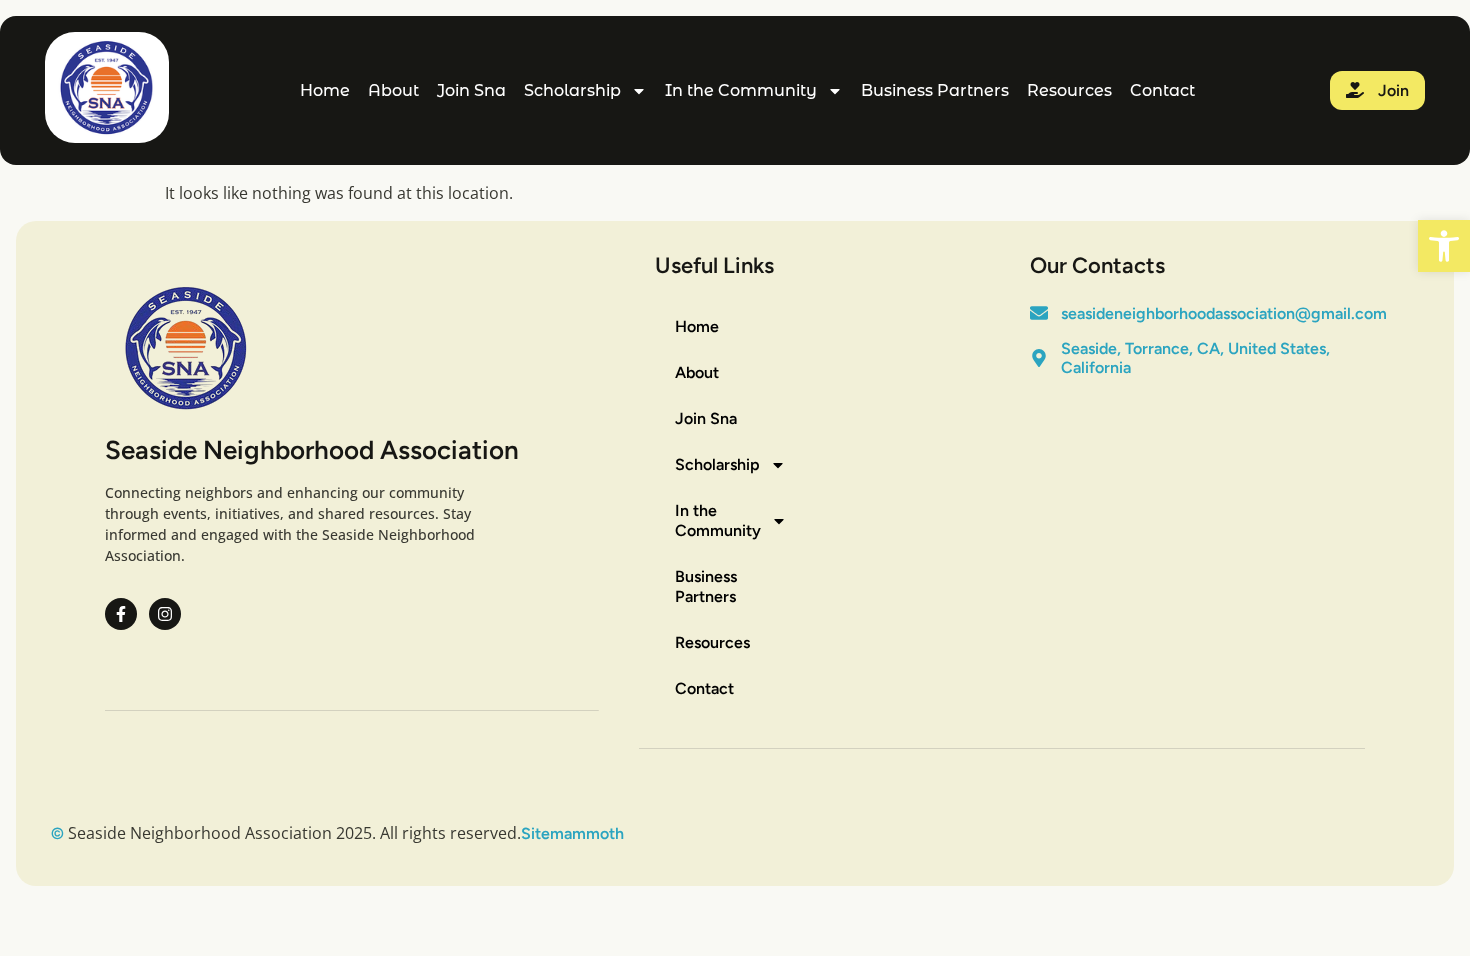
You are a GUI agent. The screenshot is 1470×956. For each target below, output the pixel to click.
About (393, 90)
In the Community (741, 90)
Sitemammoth (572, 833)
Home (325, 90)
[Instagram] (165, 614)
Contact (1162, 90)
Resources (1069, 90)
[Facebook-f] (121, 614)
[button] (1444, 246)
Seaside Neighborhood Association (312, 450)
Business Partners (935, 90)
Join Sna (471, 90)
